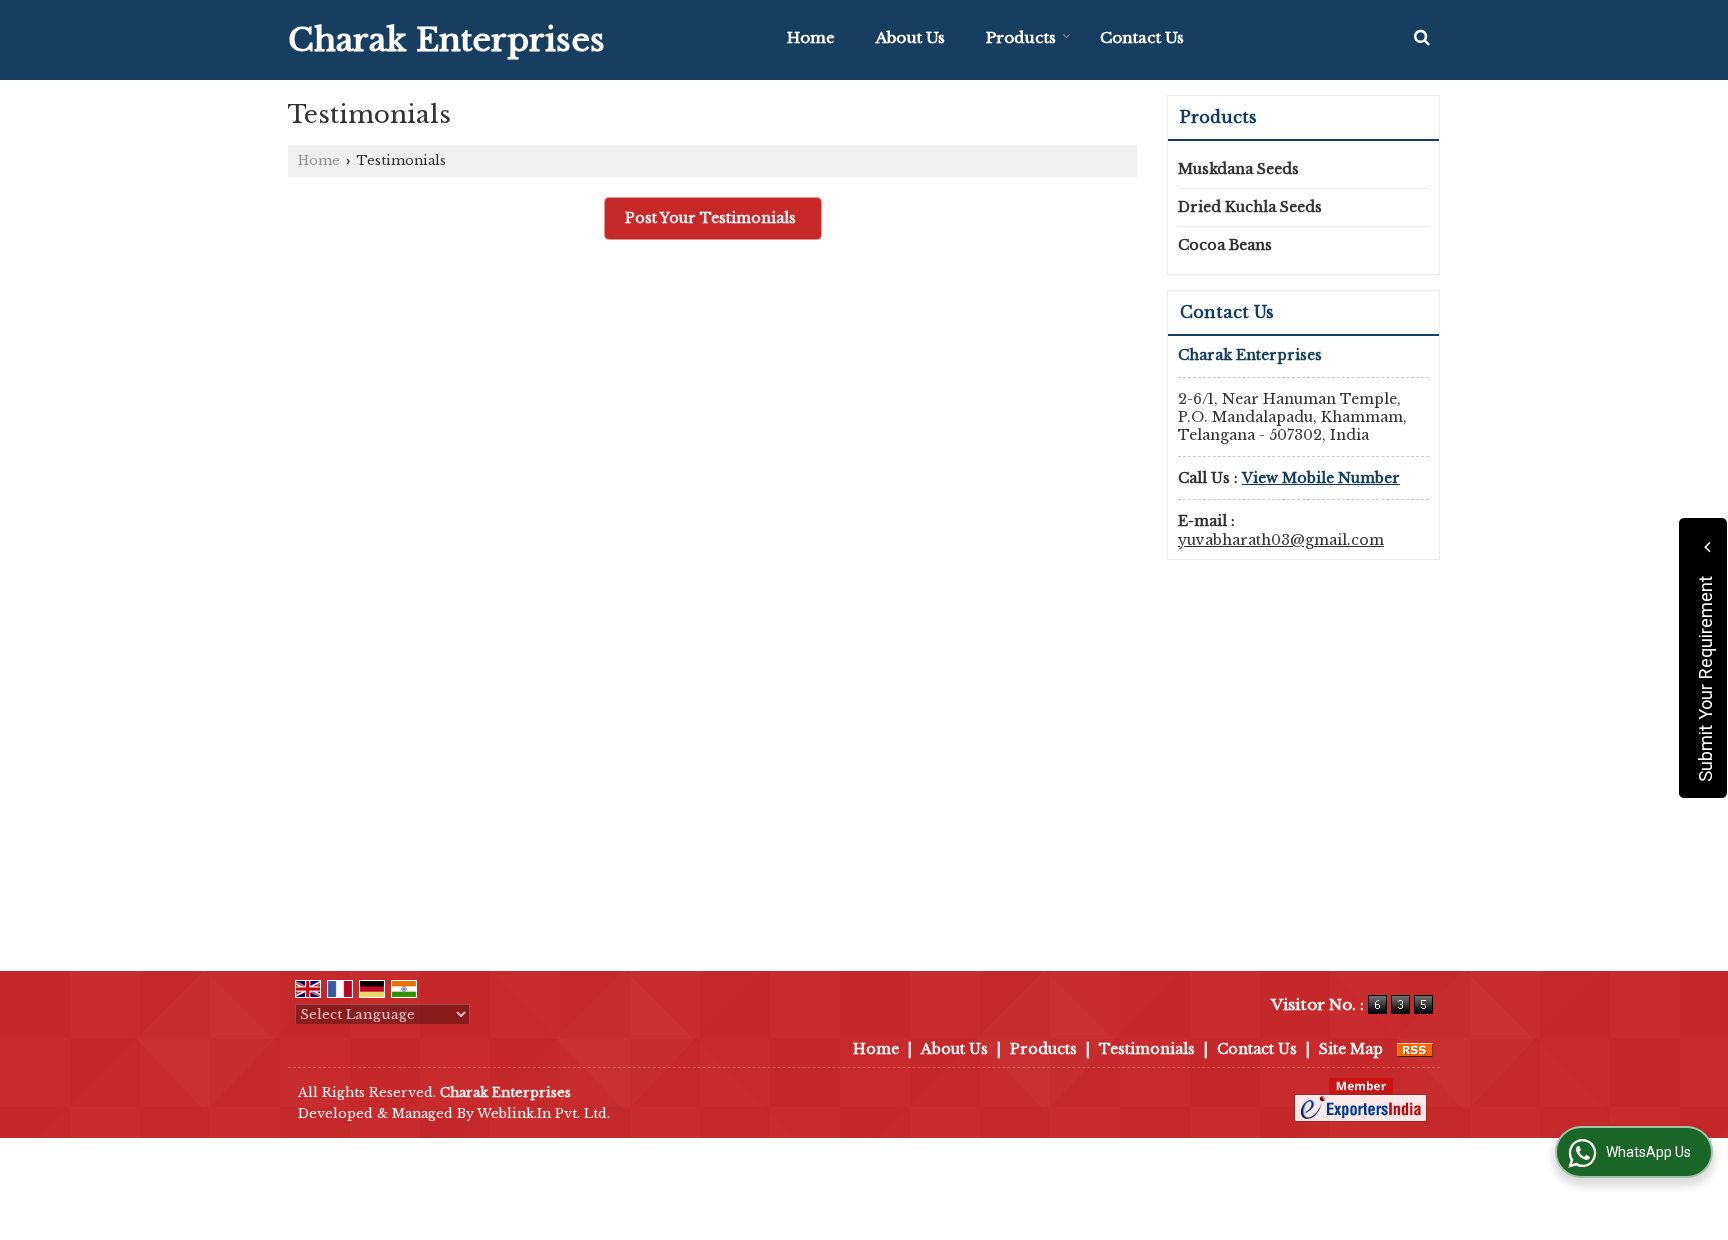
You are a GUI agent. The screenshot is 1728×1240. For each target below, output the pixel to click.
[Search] (1422, 37)
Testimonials (1147, 1049)
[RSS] (1415, 1049)
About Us (910, 37)
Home (811, 37)
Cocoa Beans (1225, 245)
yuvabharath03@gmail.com (1281, 540)
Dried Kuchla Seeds (1250, 207)
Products (1021, 37)
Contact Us (1142, 37)
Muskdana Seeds (1238, 169)
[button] (1321, 478)
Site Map (1351, 1049)
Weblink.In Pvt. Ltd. (543, 1113)
